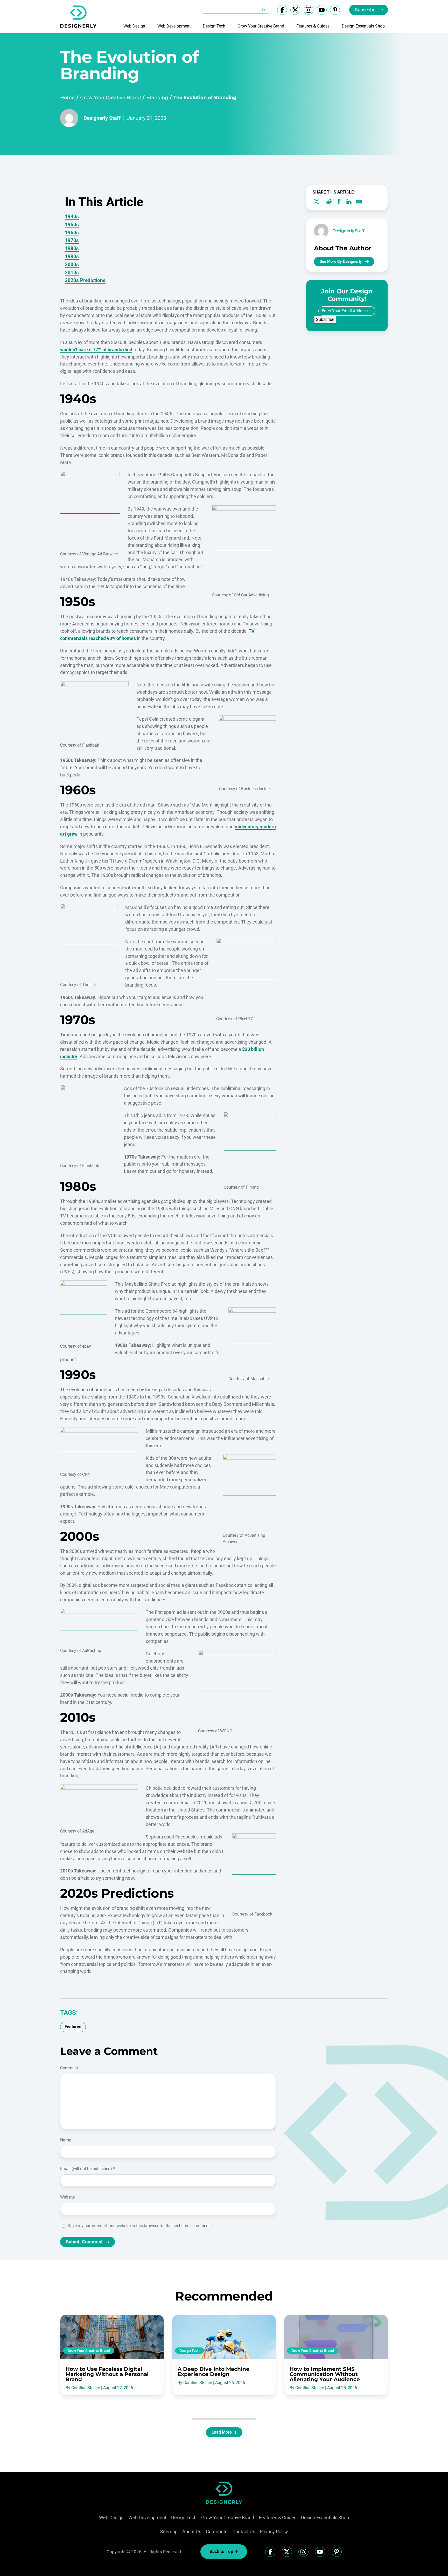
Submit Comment (84, 2242)
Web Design (134, 26)
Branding (157, 98)
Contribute (217, 2532)
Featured (73, 2027)
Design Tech (214, 26)
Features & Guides (313, 26)
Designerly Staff (102, 118)
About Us (192, 2532)
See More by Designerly (341, 261)
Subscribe (365, 10)
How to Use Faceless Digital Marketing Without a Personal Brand (107, 2374)
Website (67, 2197)
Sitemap (169, 2532)
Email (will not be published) (87, 2169)
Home (67, 98)
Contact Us (244, 2532)
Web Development (174, 26)
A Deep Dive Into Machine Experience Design (213, 2372)
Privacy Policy (274, 2532)
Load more (222, 2432)
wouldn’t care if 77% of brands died (96, 350)
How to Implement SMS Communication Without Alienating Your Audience (325, 2374)
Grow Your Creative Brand (261, 26)
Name (67, 2140)
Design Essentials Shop (363, 26)
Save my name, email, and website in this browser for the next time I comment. (139, 2226)
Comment (69, 2068)
